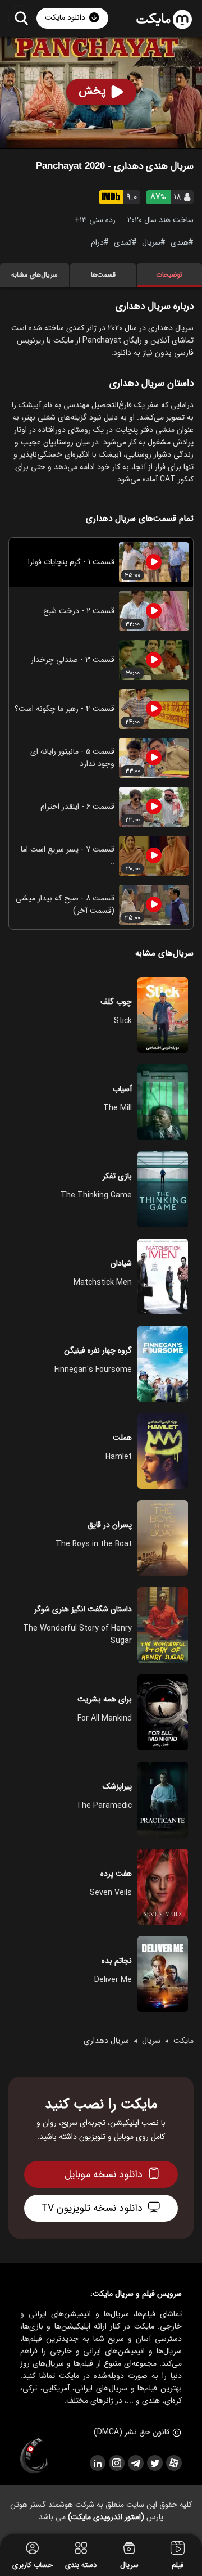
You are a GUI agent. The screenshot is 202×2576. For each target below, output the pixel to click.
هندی (180, 242)
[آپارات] (173, 2463)
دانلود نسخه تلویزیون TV (92, 2208)
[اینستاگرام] (116, 2463)
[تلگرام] (135, 2463)
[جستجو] (21, 18)
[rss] (97, 2463)
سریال (151, 242)
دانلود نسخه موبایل (104, 2174)
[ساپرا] (34, 2456)
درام (97, 242)
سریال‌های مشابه (35, 275)
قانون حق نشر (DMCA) (132, 2432)
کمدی (123, 242)
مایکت (183, 2041)
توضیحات (169, 275)
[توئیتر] (154, 2463)
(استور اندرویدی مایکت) (106, 2517)
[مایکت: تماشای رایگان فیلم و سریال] (164, 20)
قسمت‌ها (103, 275)
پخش (92, 91)
